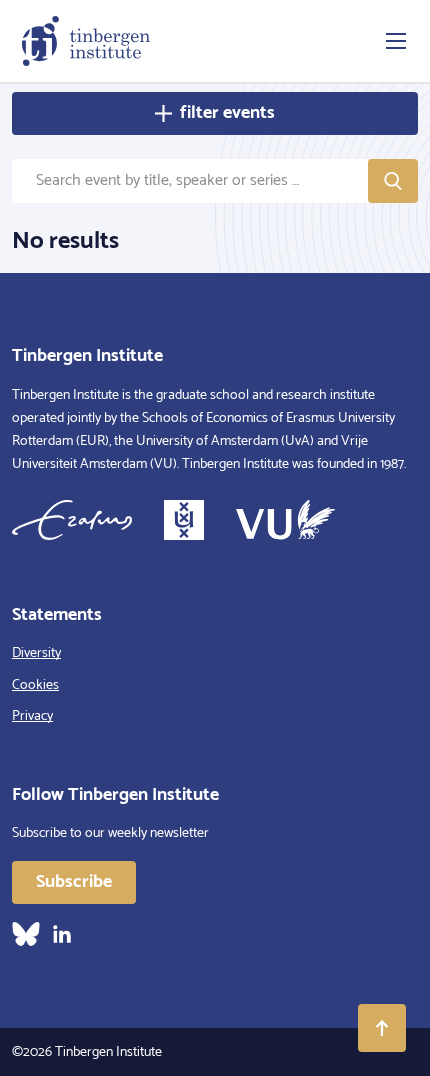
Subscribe (74, 882)
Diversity (36, 653)
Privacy (32, 716)
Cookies (35, 685)
